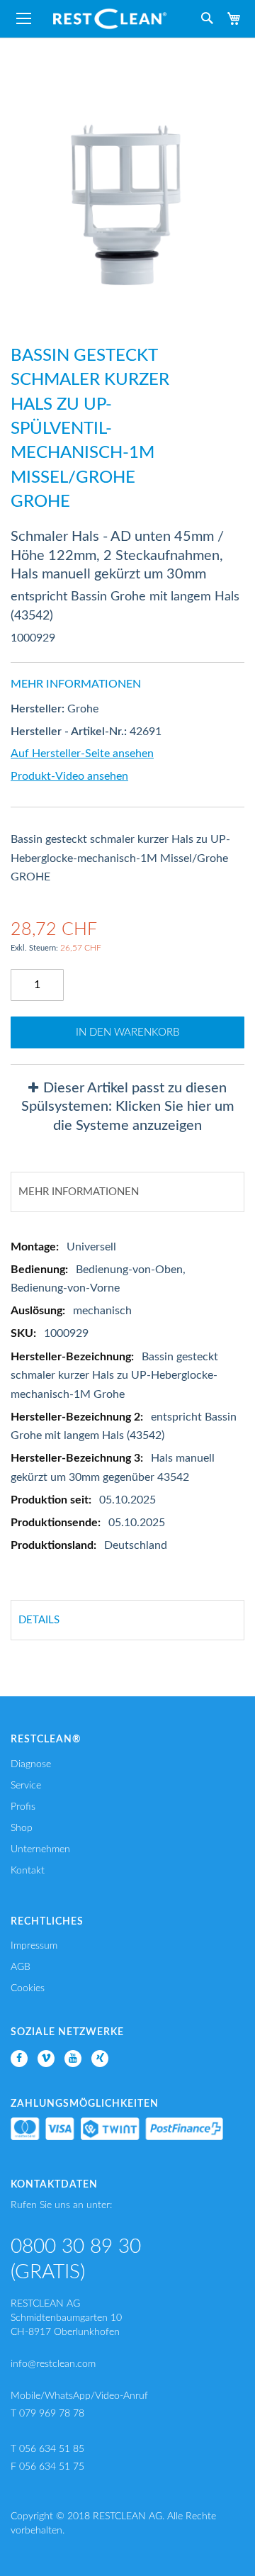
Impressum (34, 1946)
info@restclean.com (53, 2364)
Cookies (28, 1988)
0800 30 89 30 (76, 2246)
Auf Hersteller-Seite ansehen (82, 754)
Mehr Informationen (79, 1192)
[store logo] (110, 19)
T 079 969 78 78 (47, 2414)
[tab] (127, 1107)
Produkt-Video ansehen (69, 776)
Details (39, 1620)
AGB (21, 1967)
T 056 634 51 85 (47, 2449)
